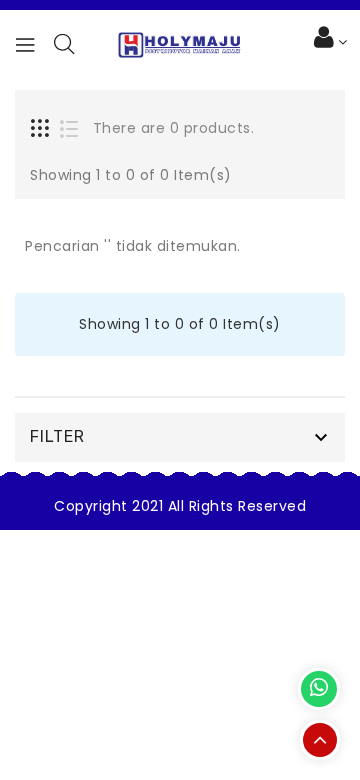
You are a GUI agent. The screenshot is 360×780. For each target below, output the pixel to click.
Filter (57, 436)
